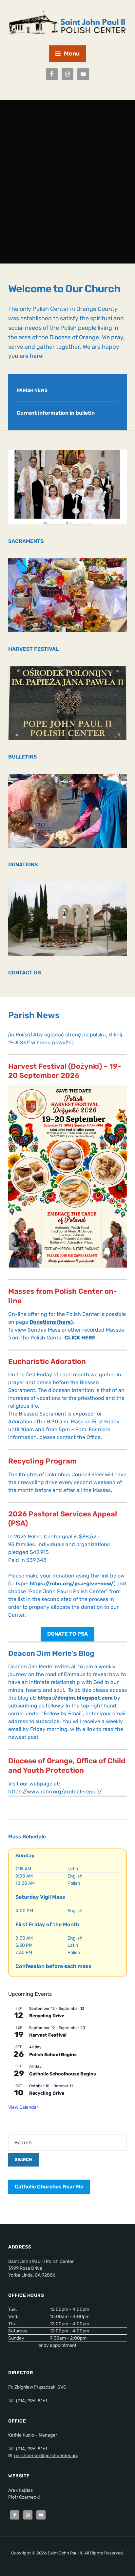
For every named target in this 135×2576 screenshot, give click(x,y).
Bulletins (22, 757)
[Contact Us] (67, 918)
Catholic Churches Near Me (49, 2187)
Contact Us (25, 973)
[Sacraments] (67, 487)
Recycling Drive (47, 2016)
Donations (23, 864)
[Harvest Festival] (67, 595)
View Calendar (23, 2107)
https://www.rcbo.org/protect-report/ (55, 1792)
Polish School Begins (53, 2055)
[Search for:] (67, 2143)
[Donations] (67, 811)
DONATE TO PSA (67, 1634)
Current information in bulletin (56, 413)
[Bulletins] (67, 703)
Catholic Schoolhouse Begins (63, 2074)
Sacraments (26, 541)
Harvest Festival (33, 649)
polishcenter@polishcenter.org (46, 2456)
